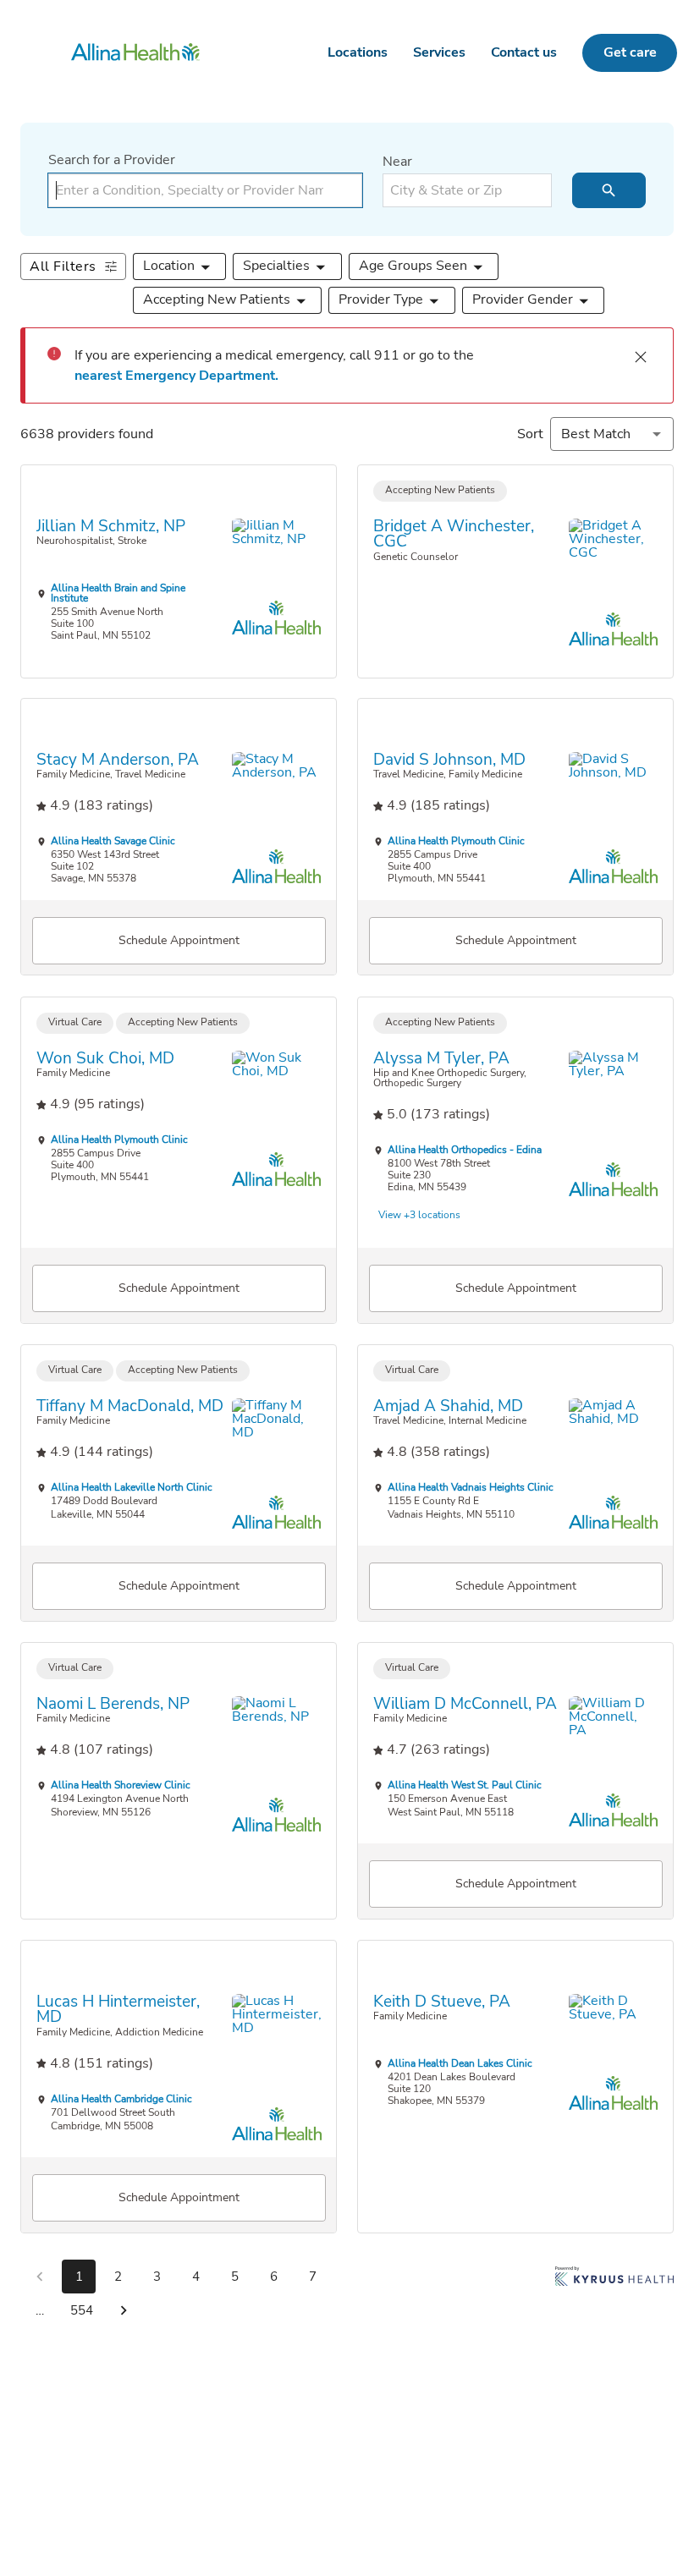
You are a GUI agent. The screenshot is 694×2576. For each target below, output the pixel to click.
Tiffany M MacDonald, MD (130, 1406)
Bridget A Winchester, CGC (454, 533)
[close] (641, 357)
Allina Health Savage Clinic (113, 841)
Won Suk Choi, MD (105, 1058)
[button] (180, 266)
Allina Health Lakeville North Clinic (132, 1487)
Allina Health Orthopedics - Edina (465, 1150)
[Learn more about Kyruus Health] (614, 2297)
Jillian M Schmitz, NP (111, 526)
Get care (630, 52)
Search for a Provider (112, 160)
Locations (358, 52)
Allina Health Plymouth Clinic (456, 841)
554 (82, 2310)
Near (397, 162)
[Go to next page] (124, 2310)
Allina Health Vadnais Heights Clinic (471, 1487)
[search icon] (609, 190)
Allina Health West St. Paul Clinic (465, 1785)
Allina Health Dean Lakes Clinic (460, 2063)
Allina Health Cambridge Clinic (121, 2098)
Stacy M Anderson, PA (118, 760)
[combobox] (205, 190)
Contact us (524, 52)
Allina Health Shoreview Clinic (121, 1785)
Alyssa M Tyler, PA (441, 1058)
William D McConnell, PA (465, 1703)
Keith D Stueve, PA (442, 2001)
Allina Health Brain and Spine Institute (118, 593)
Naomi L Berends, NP (113, 1703)
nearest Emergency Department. (176, 376)
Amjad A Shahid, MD (448, 1406)
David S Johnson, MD (449, 760)
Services (439, 52)
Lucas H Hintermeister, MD (118, 2009)
